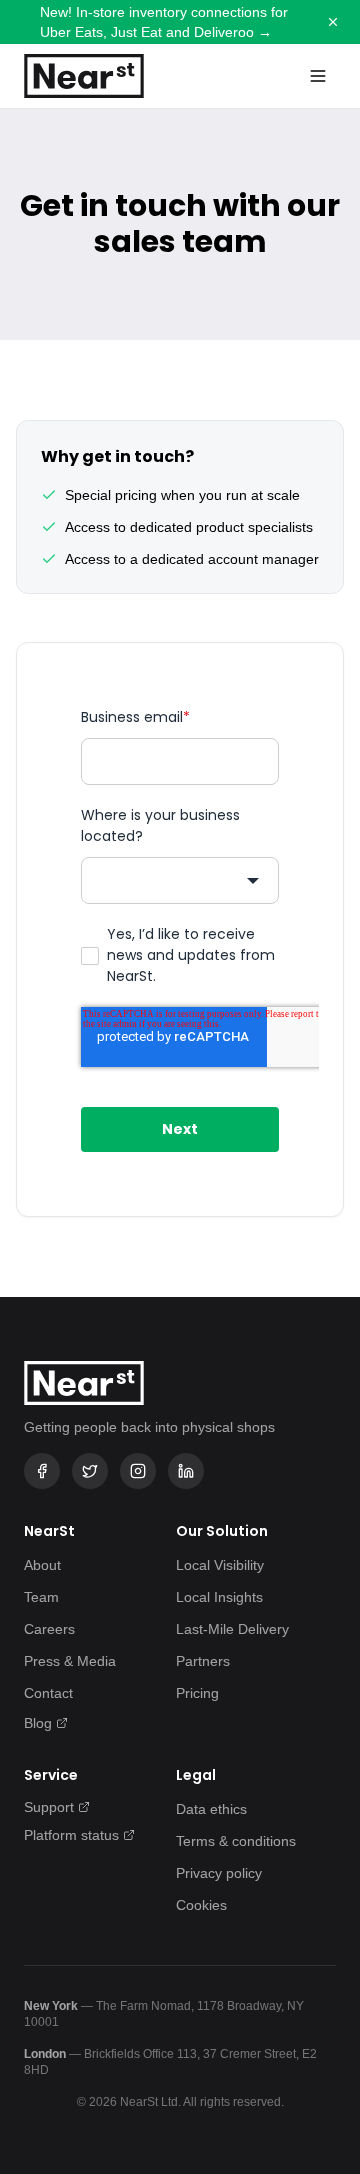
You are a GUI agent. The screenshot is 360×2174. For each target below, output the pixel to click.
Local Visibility (220, 1565)
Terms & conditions (236, 1841)
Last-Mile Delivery (232, 1629)
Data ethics (211, 1809)
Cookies (201, 1905)
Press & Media (70, 1661)
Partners (203, 1661)
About (42, 1565)
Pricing (197, 1693)
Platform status (71, 1835)
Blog (38, 1723)
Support (49, 1807)
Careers (49, 1629)
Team (41, 1597)
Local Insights (219, 1597)
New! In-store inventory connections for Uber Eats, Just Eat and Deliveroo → (164, 22)
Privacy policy (219, 1873)
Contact (48, 1693)
